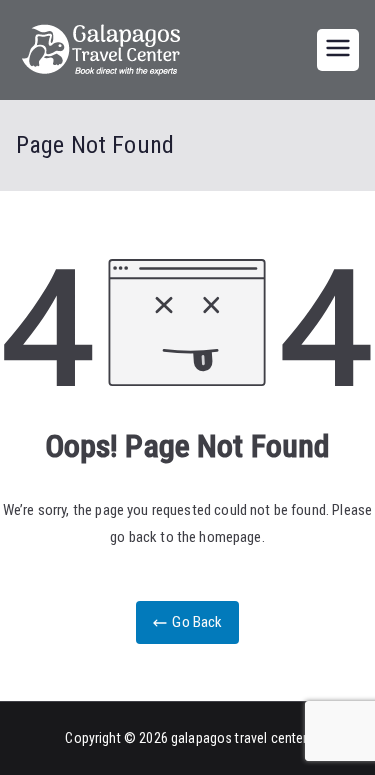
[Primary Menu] (338, 50)
